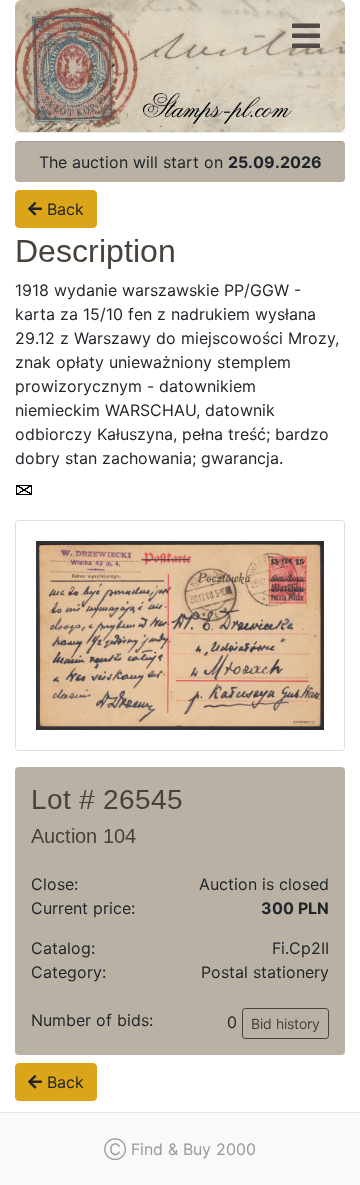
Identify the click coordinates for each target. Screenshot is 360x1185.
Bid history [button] (285, 1023)
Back (63, 209)
